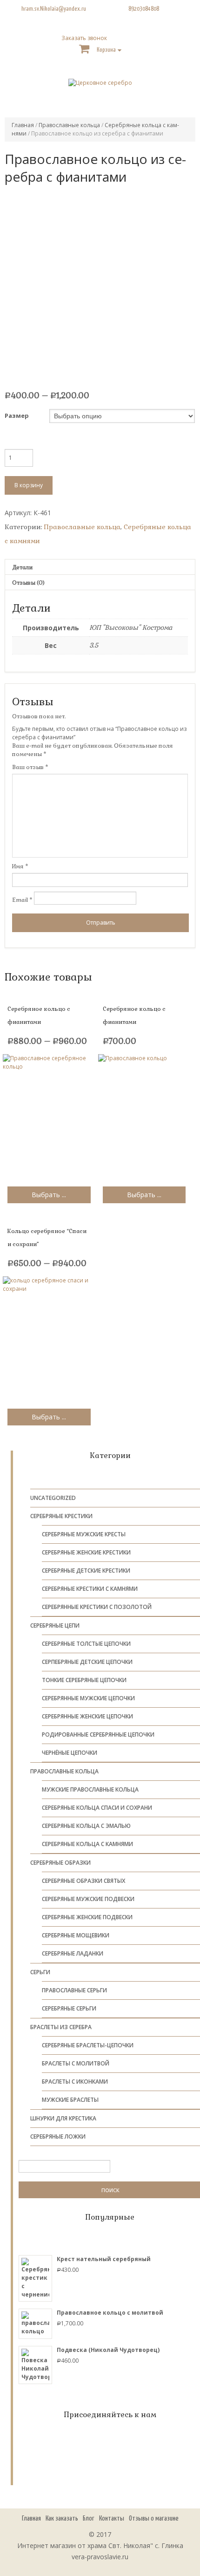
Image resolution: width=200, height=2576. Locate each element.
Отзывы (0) (28, 583)
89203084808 (144, 9)
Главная (23, 125)
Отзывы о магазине (154, 2518)
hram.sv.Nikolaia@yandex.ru (54, 9)
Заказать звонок (84, 38)
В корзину (29, 485)
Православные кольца (69, 125)
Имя (20, 866)
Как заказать (62, 2518)
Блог (89, 2518)
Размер (17, 416)
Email (22, 900)
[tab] (100, 567)
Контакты (112, 2518)
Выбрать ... (49, 1195)
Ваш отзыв (30, 767)
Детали (22, 567)
